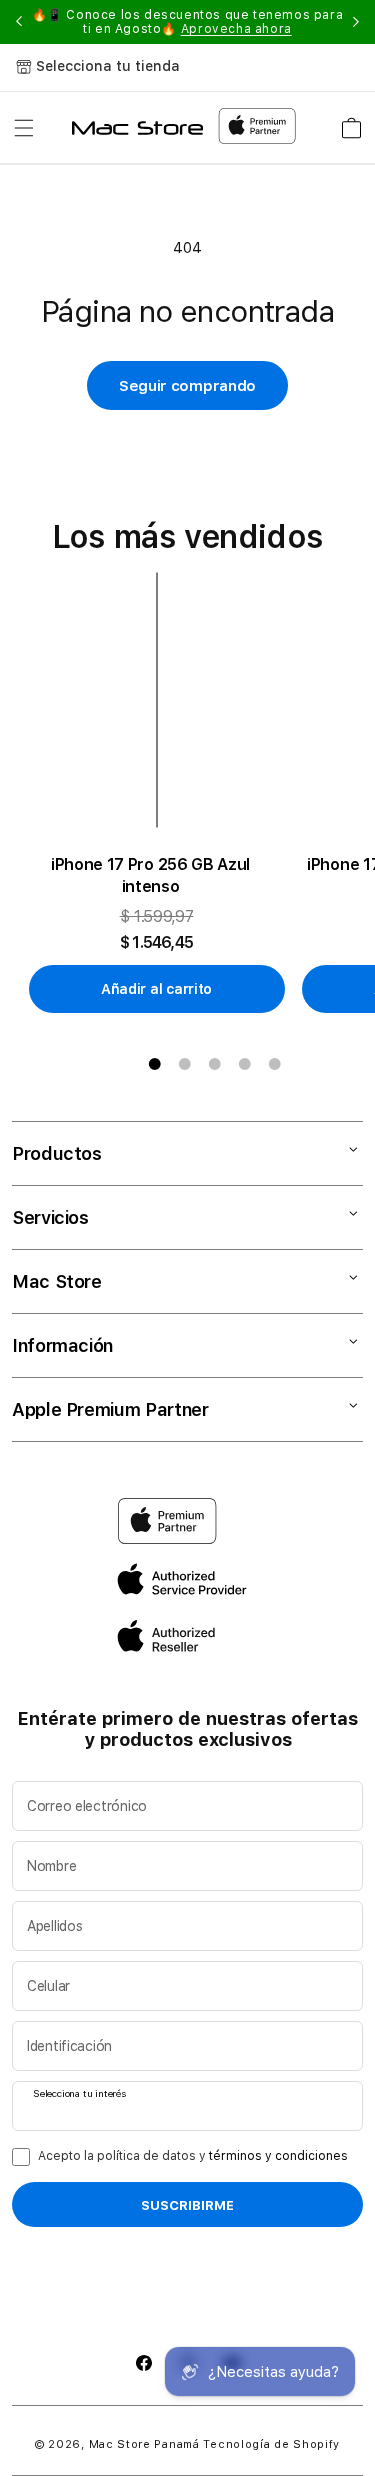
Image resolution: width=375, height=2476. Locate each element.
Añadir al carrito (156, 989)
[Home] (137, 128)
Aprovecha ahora (236, 29)
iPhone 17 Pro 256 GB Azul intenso (150, 875)
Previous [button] (19, 22)
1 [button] (155, 1064)
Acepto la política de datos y (193, 2156)
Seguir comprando (187, 386)
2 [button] (185, 1064)
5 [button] (275, 1064)
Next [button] (356, 22)
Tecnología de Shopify (271, 2444)
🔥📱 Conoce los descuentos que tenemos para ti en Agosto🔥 (188, 22)
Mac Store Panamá (144, 2444)
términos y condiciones (278, 2156)
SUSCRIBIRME (187, 2205)
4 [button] (245, 1064)
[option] (164, 793)
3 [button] (215, 1064)
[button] (24, 128)
